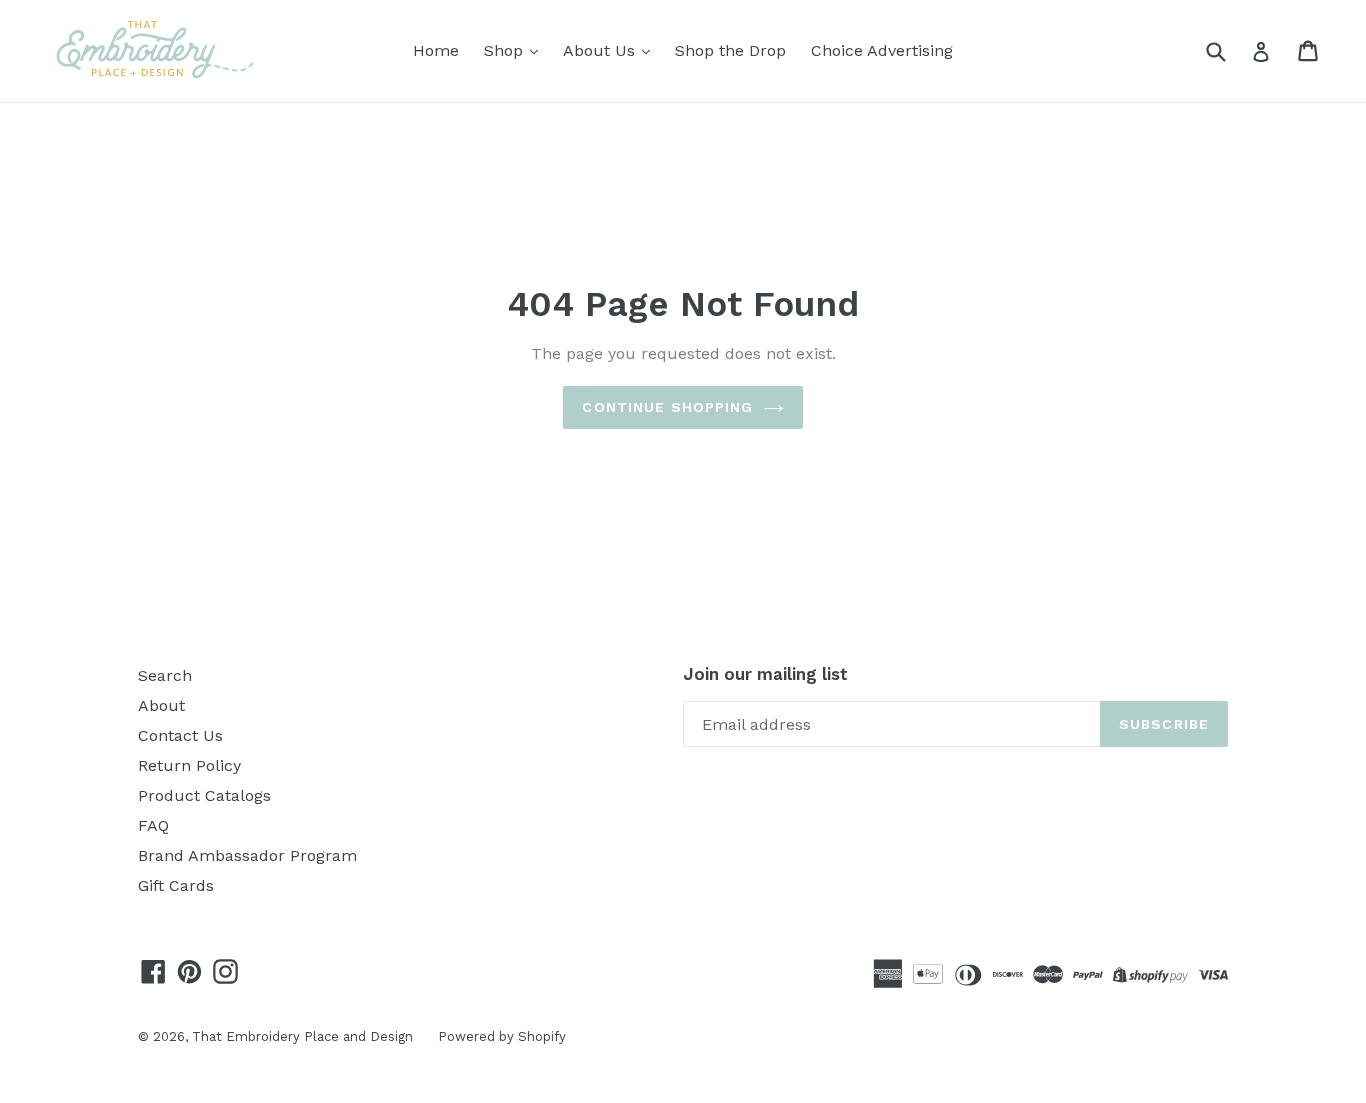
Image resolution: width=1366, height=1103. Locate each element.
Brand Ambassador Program (247, 855)
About (161, 705)
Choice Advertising (882, 50)
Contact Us (180, 735)
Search (165, 675)
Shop (506, 50)
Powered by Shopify (502, 1036)
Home (436, 50)
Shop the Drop (730, 50)
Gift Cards (176, 885)
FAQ (153, 825)
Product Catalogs (204, 795)
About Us (601, 50)
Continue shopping (667, 407)
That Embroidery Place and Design (302, 1036)
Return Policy (189, 765)
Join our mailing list (765, 674)
